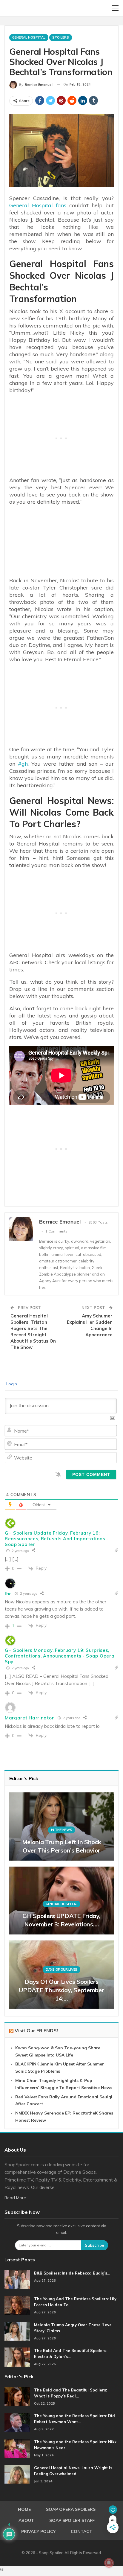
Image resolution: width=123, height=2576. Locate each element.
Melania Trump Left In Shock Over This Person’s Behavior (62, 1846)
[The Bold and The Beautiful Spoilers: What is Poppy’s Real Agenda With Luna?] (17, 2397)
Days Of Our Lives (61, 1969)
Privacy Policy (38, 2531)
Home (24, 2509)
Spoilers (61, 37)
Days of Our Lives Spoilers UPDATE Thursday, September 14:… (61, 1990)
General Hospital (29, 37)
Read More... (17, 2198)
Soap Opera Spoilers (71, 2509)
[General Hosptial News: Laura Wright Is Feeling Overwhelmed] (17, 2474)
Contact (82, 2531)
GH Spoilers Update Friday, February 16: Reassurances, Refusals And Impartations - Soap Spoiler (57, 1539)
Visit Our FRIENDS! (36, 2030)
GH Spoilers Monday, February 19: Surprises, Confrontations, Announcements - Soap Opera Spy (60, 1656)
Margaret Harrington (30, 1718)
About (26, 2520)
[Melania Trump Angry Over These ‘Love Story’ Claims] (17, 2331)
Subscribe (94, 2245)
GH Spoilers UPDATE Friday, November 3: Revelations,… (61, 1920)
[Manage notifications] (109, 2563)
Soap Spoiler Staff (72, 2520)
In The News (62, 1830)
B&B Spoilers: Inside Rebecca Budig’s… (72, 2273)
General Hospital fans (38, 205)
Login (11, 1384)
